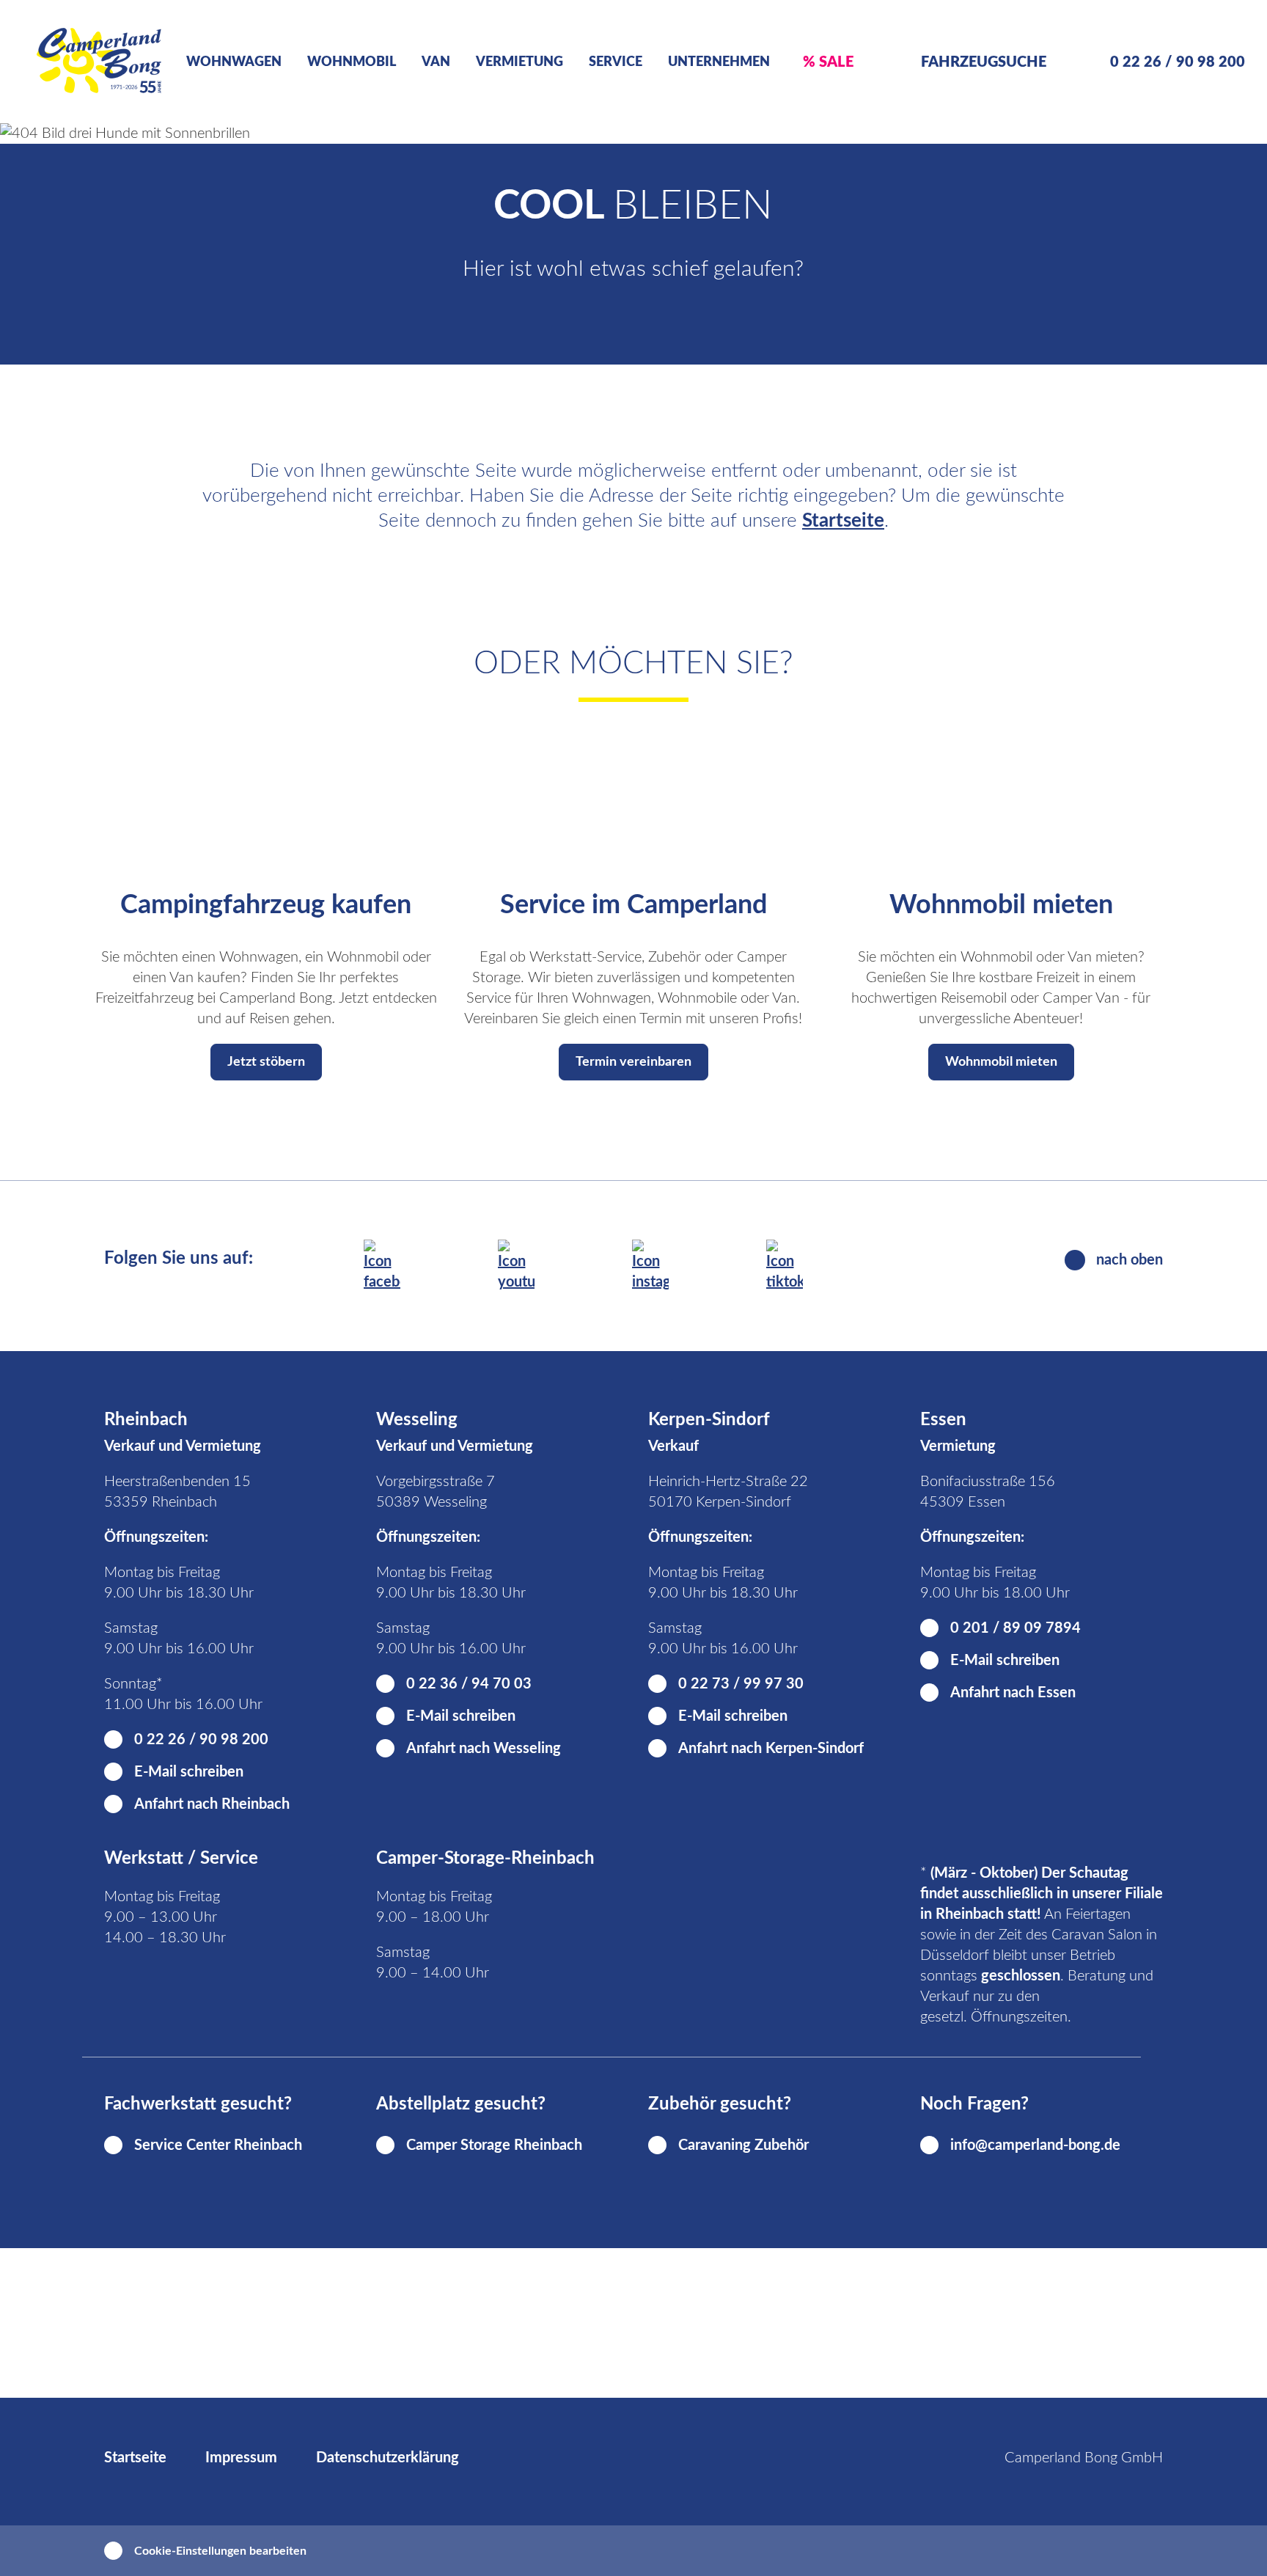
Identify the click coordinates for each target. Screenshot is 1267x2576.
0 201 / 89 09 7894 (1016, 1628)
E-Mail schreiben (189, 1772)
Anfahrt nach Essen (1013, 1693)
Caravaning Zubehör (743, 2145)
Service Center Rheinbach (218, 2145)
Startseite (843, 521)
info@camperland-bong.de (1035, 2145)
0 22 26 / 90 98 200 (201, 1740)
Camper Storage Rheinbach (494, 2145)
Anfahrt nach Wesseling (484, 1749)
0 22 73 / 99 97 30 (741, 1684)
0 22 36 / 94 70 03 (469, 1684)
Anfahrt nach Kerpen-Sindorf (771, 1749)
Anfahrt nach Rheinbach (212, 1804)
